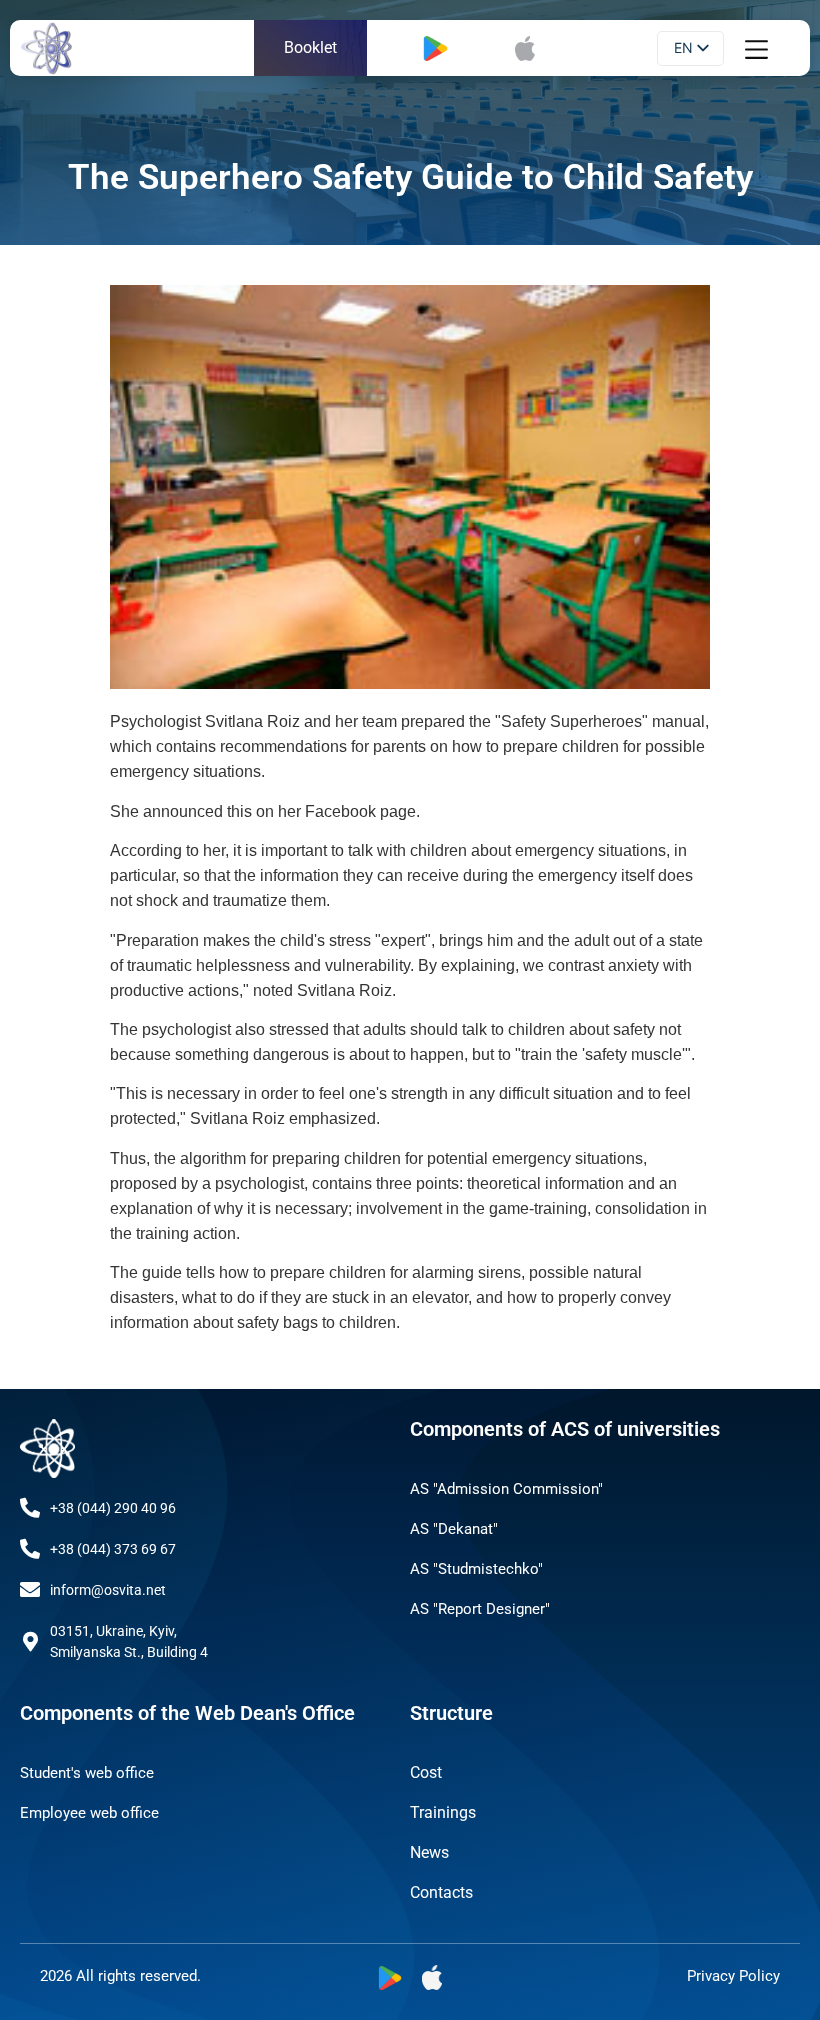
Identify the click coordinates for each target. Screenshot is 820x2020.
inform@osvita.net (108, 1590)
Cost (426, 1772)
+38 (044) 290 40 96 (113, 1508)
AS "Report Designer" (480, 1609)
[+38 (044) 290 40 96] (30, 1508)
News (429, 1852)
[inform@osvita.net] (30, 1590)
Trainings (443, 1812)
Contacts (441, 1892)
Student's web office (87, 1773)
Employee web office (89, 1813)
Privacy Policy (733, 1976)
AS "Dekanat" (454, 1529)
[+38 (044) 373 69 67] (30, 1549)
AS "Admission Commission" (506, 1489)
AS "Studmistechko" (476, 1569)
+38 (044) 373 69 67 (113, 1549)
